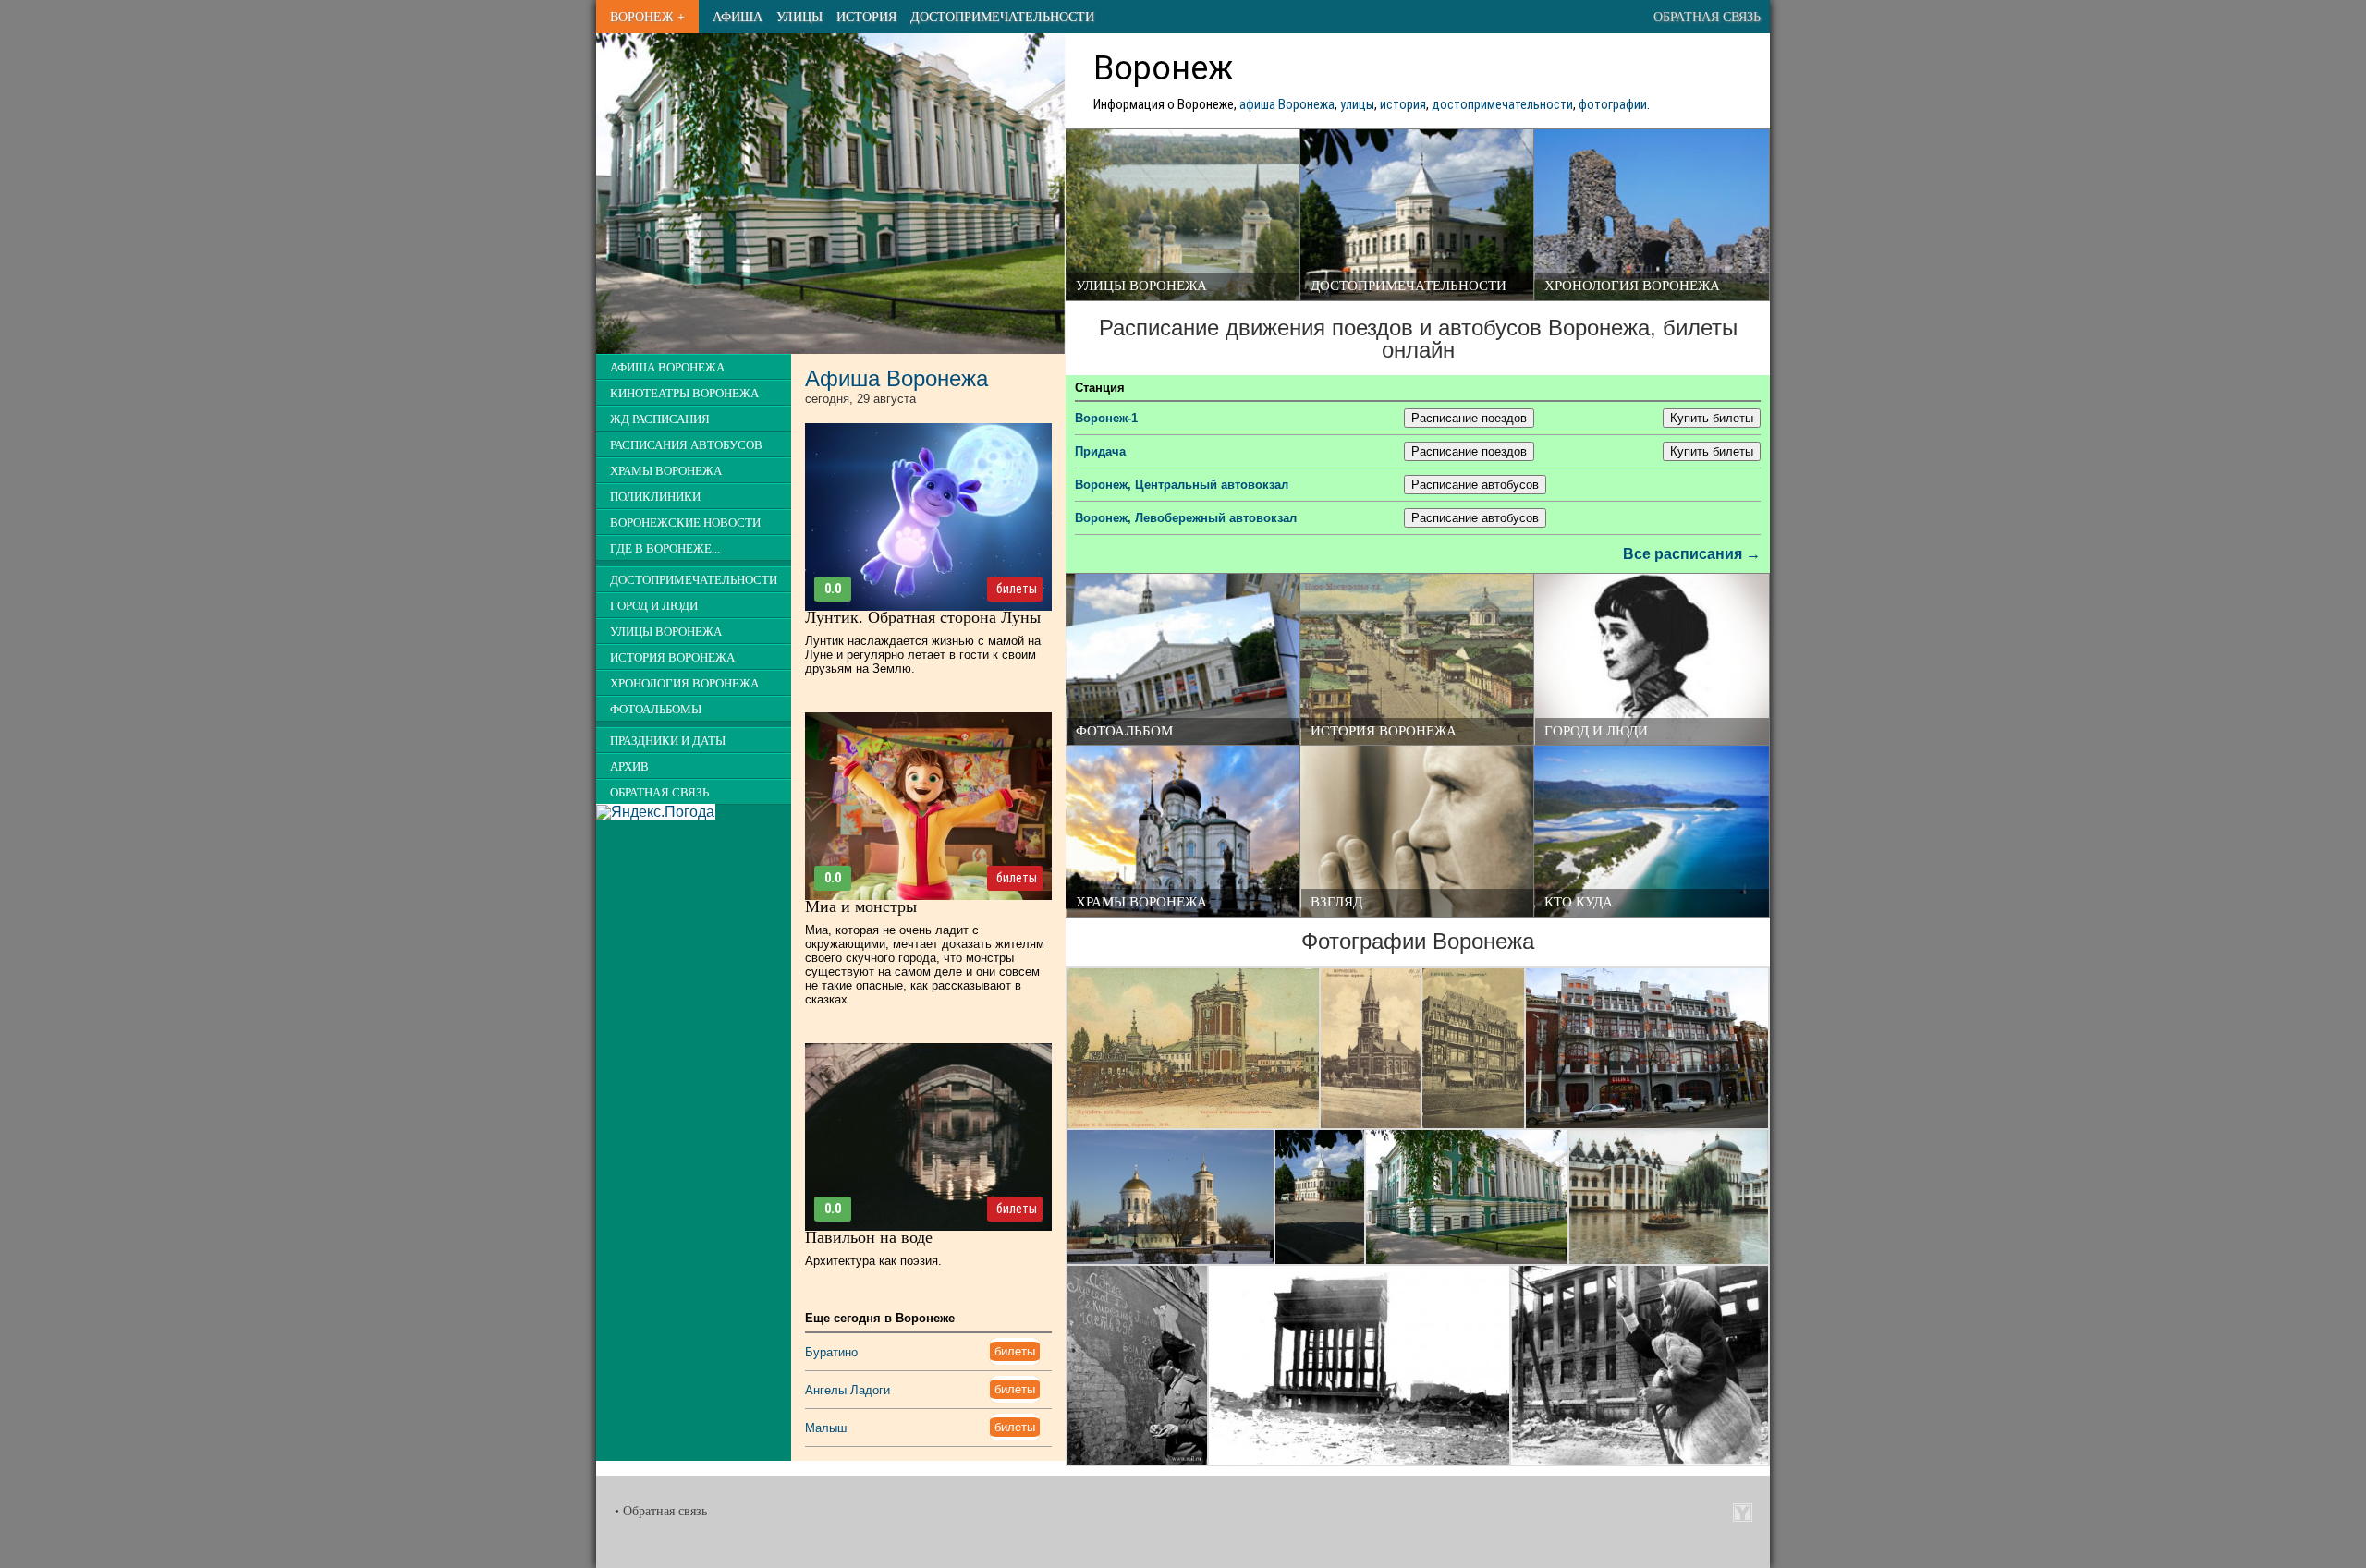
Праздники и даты (668, 741)
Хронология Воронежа (1632, 286)
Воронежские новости (685, 523)
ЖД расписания (660, 419)
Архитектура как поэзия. (873, 1261)
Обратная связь (1707, 17)
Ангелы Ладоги (848, 1390)
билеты (1017, 589)
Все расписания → (1692, 554)
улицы (1357, 105)
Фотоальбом (1124, 731)
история (1403, 105)
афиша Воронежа (1287, 105)
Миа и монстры (861, 906)
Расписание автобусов (1475, 485)
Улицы (799, 17)
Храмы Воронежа (1141, 902)
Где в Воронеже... (665, 549)
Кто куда (1579, 902)
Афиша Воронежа (667, 368)
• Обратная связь (661, 1511)
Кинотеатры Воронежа (684, 394)
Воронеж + (647, 17)
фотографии (1613, 105)
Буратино (831, 1352)
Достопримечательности (1002, 17)
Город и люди (1596, 731)
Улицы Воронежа (1141, 286)
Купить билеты (1712, 418)
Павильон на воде (869, 1237)
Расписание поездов (1469, 418)
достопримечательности (1502, 105)
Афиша (738, 17)
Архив (629, 767)
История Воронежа (1384, 731)
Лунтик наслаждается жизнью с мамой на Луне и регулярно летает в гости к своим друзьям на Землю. (923, 655)
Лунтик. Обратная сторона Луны (923, 617)
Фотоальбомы (656, 710)
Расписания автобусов (686, 445)
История (866, 17)
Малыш (826, 1428)
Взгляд (1336, 902)
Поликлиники (655, 497)
